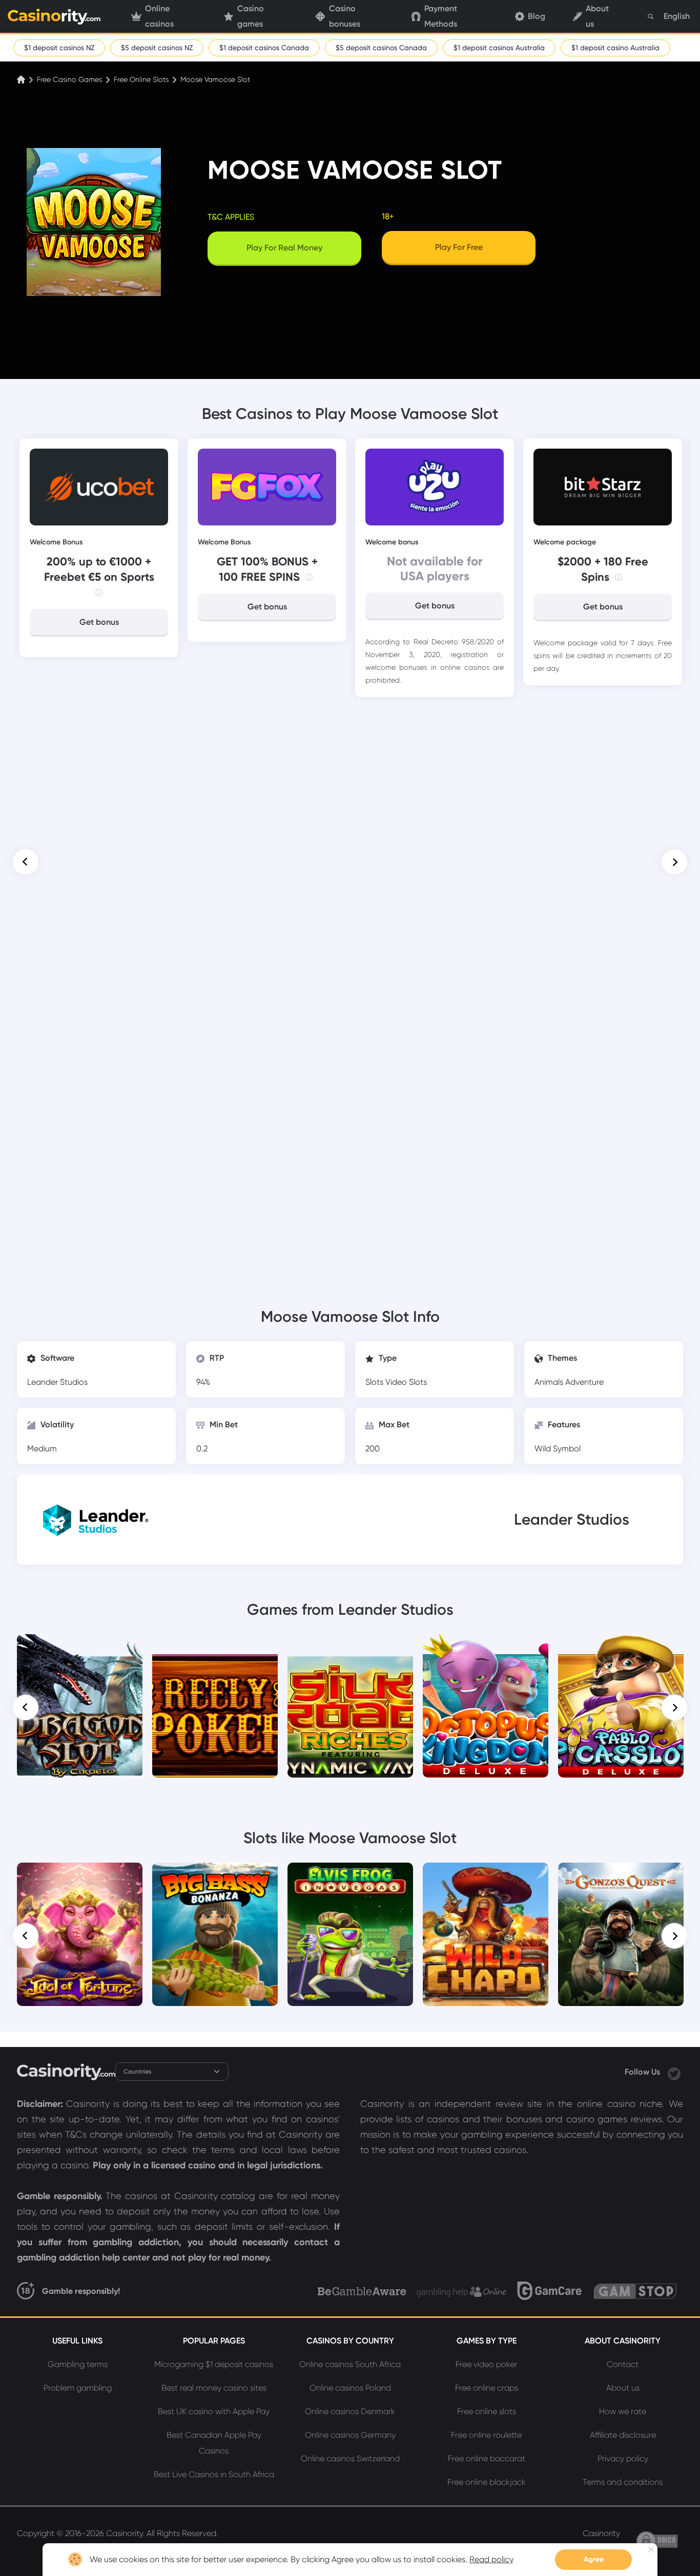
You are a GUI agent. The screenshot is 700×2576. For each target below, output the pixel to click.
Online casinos (159, 16)
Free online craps (487, 2388)
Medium (42, 1449)
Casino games (251, 16)
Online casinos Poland (350, 2388)
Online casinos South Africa (350, 2364)
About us (597, 16)
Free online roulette (486, 2435)
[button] (26, 862)
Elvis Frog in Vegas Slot (350, 1877)
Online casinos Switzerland (350, 2458)
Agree (594, 2559)
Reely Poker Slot (215, 1649)
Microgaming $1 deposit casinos (214, 2364)
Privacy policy (623, 2458)
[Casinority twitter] (674, 2072)
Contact (623, 2364)
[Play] (80, 1706)
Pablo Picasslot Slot (621, 1649)
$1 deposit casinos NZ (59, 48)
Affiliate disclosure (623, 2435)
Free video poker (486, 2364)
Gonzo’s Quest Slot (621, 1877)
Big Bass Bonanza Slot (215, 1877)
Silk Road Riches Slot (351, 1649)
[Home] (22, 79)
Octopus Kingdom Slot (486, 1649)
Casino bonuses (345, 16)
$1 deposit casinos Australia (499, 48)
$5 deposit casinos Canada (381, 48)
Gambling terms (78, 2364)
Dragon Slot (80, 1649)
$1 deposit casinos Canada (264, 48)
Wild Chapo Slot (486, 1877)
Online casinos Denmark (350, 2411)
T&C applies (231, 217)
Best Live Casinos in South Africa (214, 2474)
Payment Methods (441, 16)
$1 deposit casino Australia (615, 48)
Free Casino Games (69, 79)
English (677, 16)
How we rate (623, 2411)
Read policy (491, 2559)
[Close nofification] (651, 2550)
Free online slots (487, 2411)
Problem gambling (78, 2388)
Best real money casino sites (214, 2388)
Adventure (584, 1382)
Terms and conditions (623, 2482)
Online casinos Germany (350, 2435)
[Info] (99, 593)
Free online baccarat (487, 2458)
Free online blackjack (487, 2482)
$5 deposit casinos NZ (157, 48)
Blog (537, 16)
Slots (375, 1382)
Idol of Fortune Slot (80, 1877)
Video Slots (406, 1382)
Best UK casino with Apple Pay (214, 2411)
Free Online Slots (141, 79)
